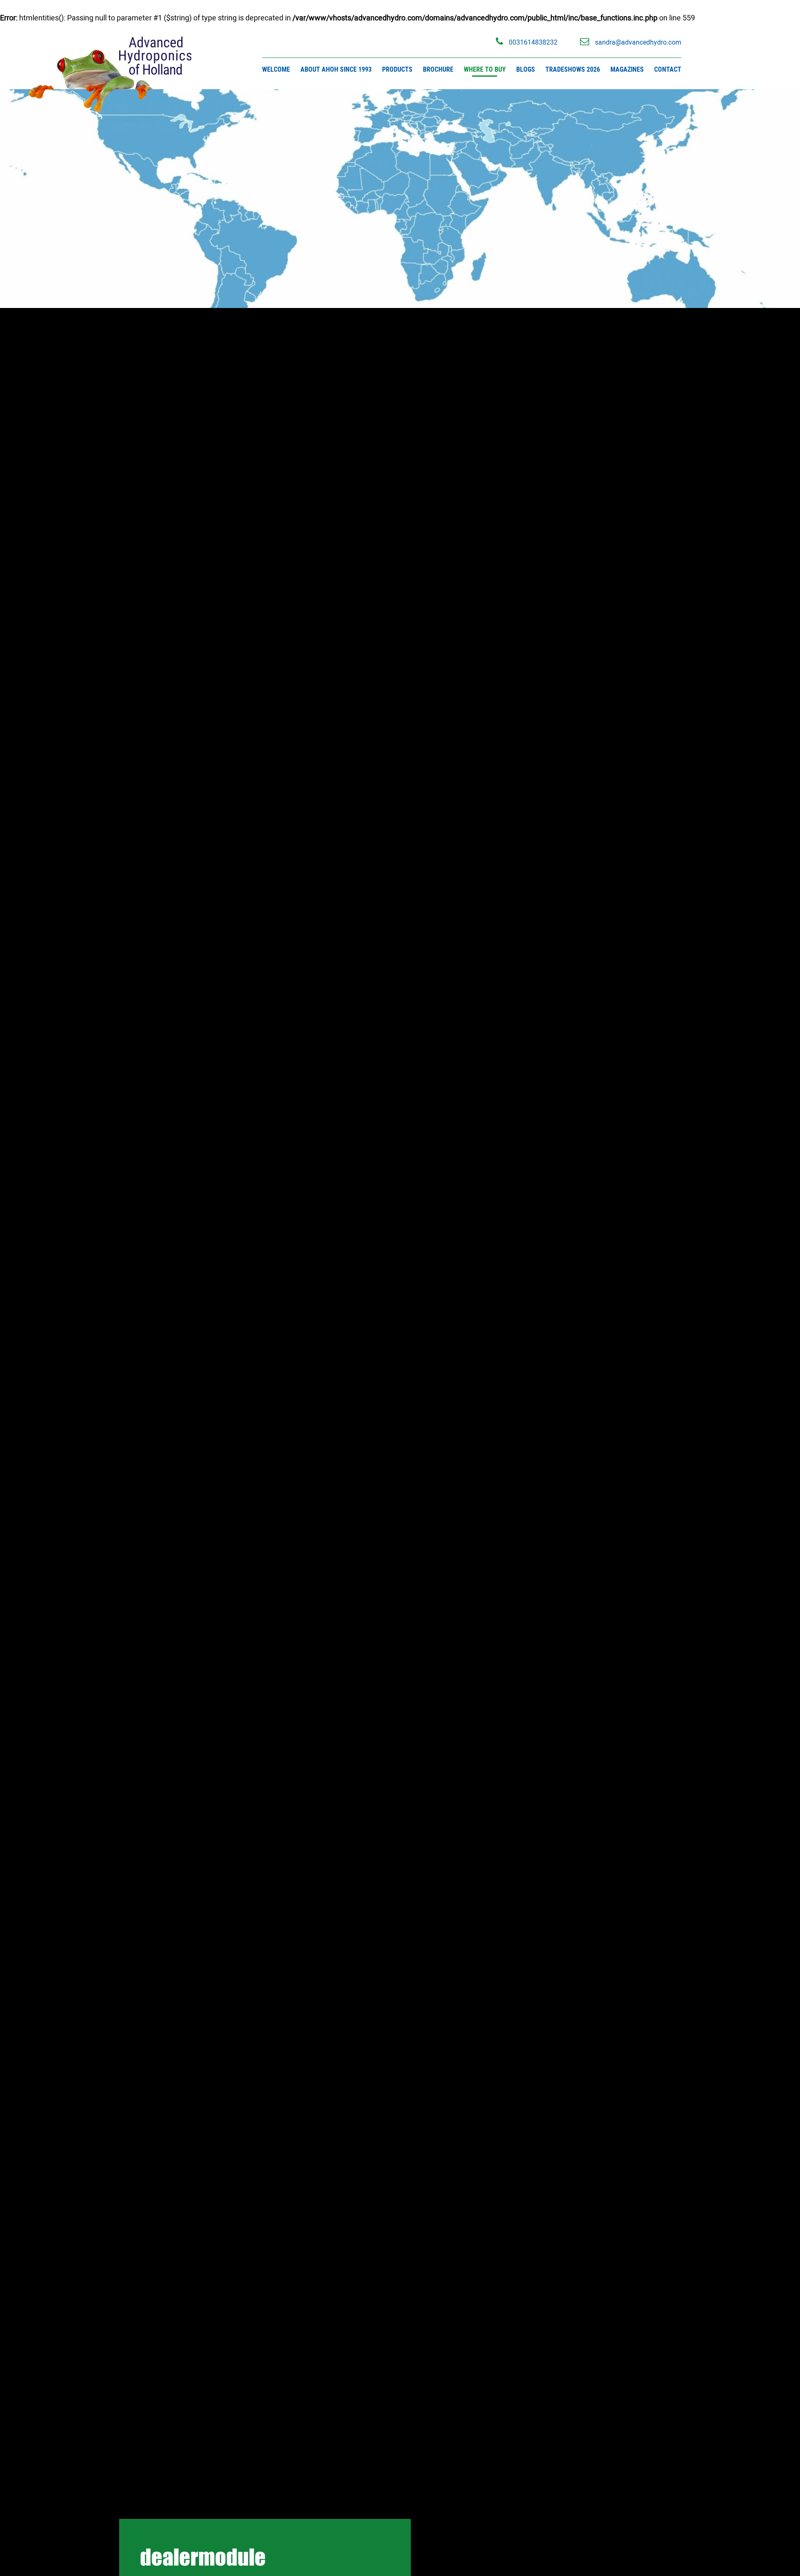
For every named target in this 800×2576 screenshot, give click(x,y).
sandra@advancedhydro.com (637, 42)
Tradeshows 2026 (573, 69)
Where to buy (485, 69)
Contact (668, 69)
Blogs (526, 69)
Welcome (276, 69)
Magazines (627, 69)
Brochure (438, 69)
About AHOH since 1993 (336, 69)
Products (397, 69)
